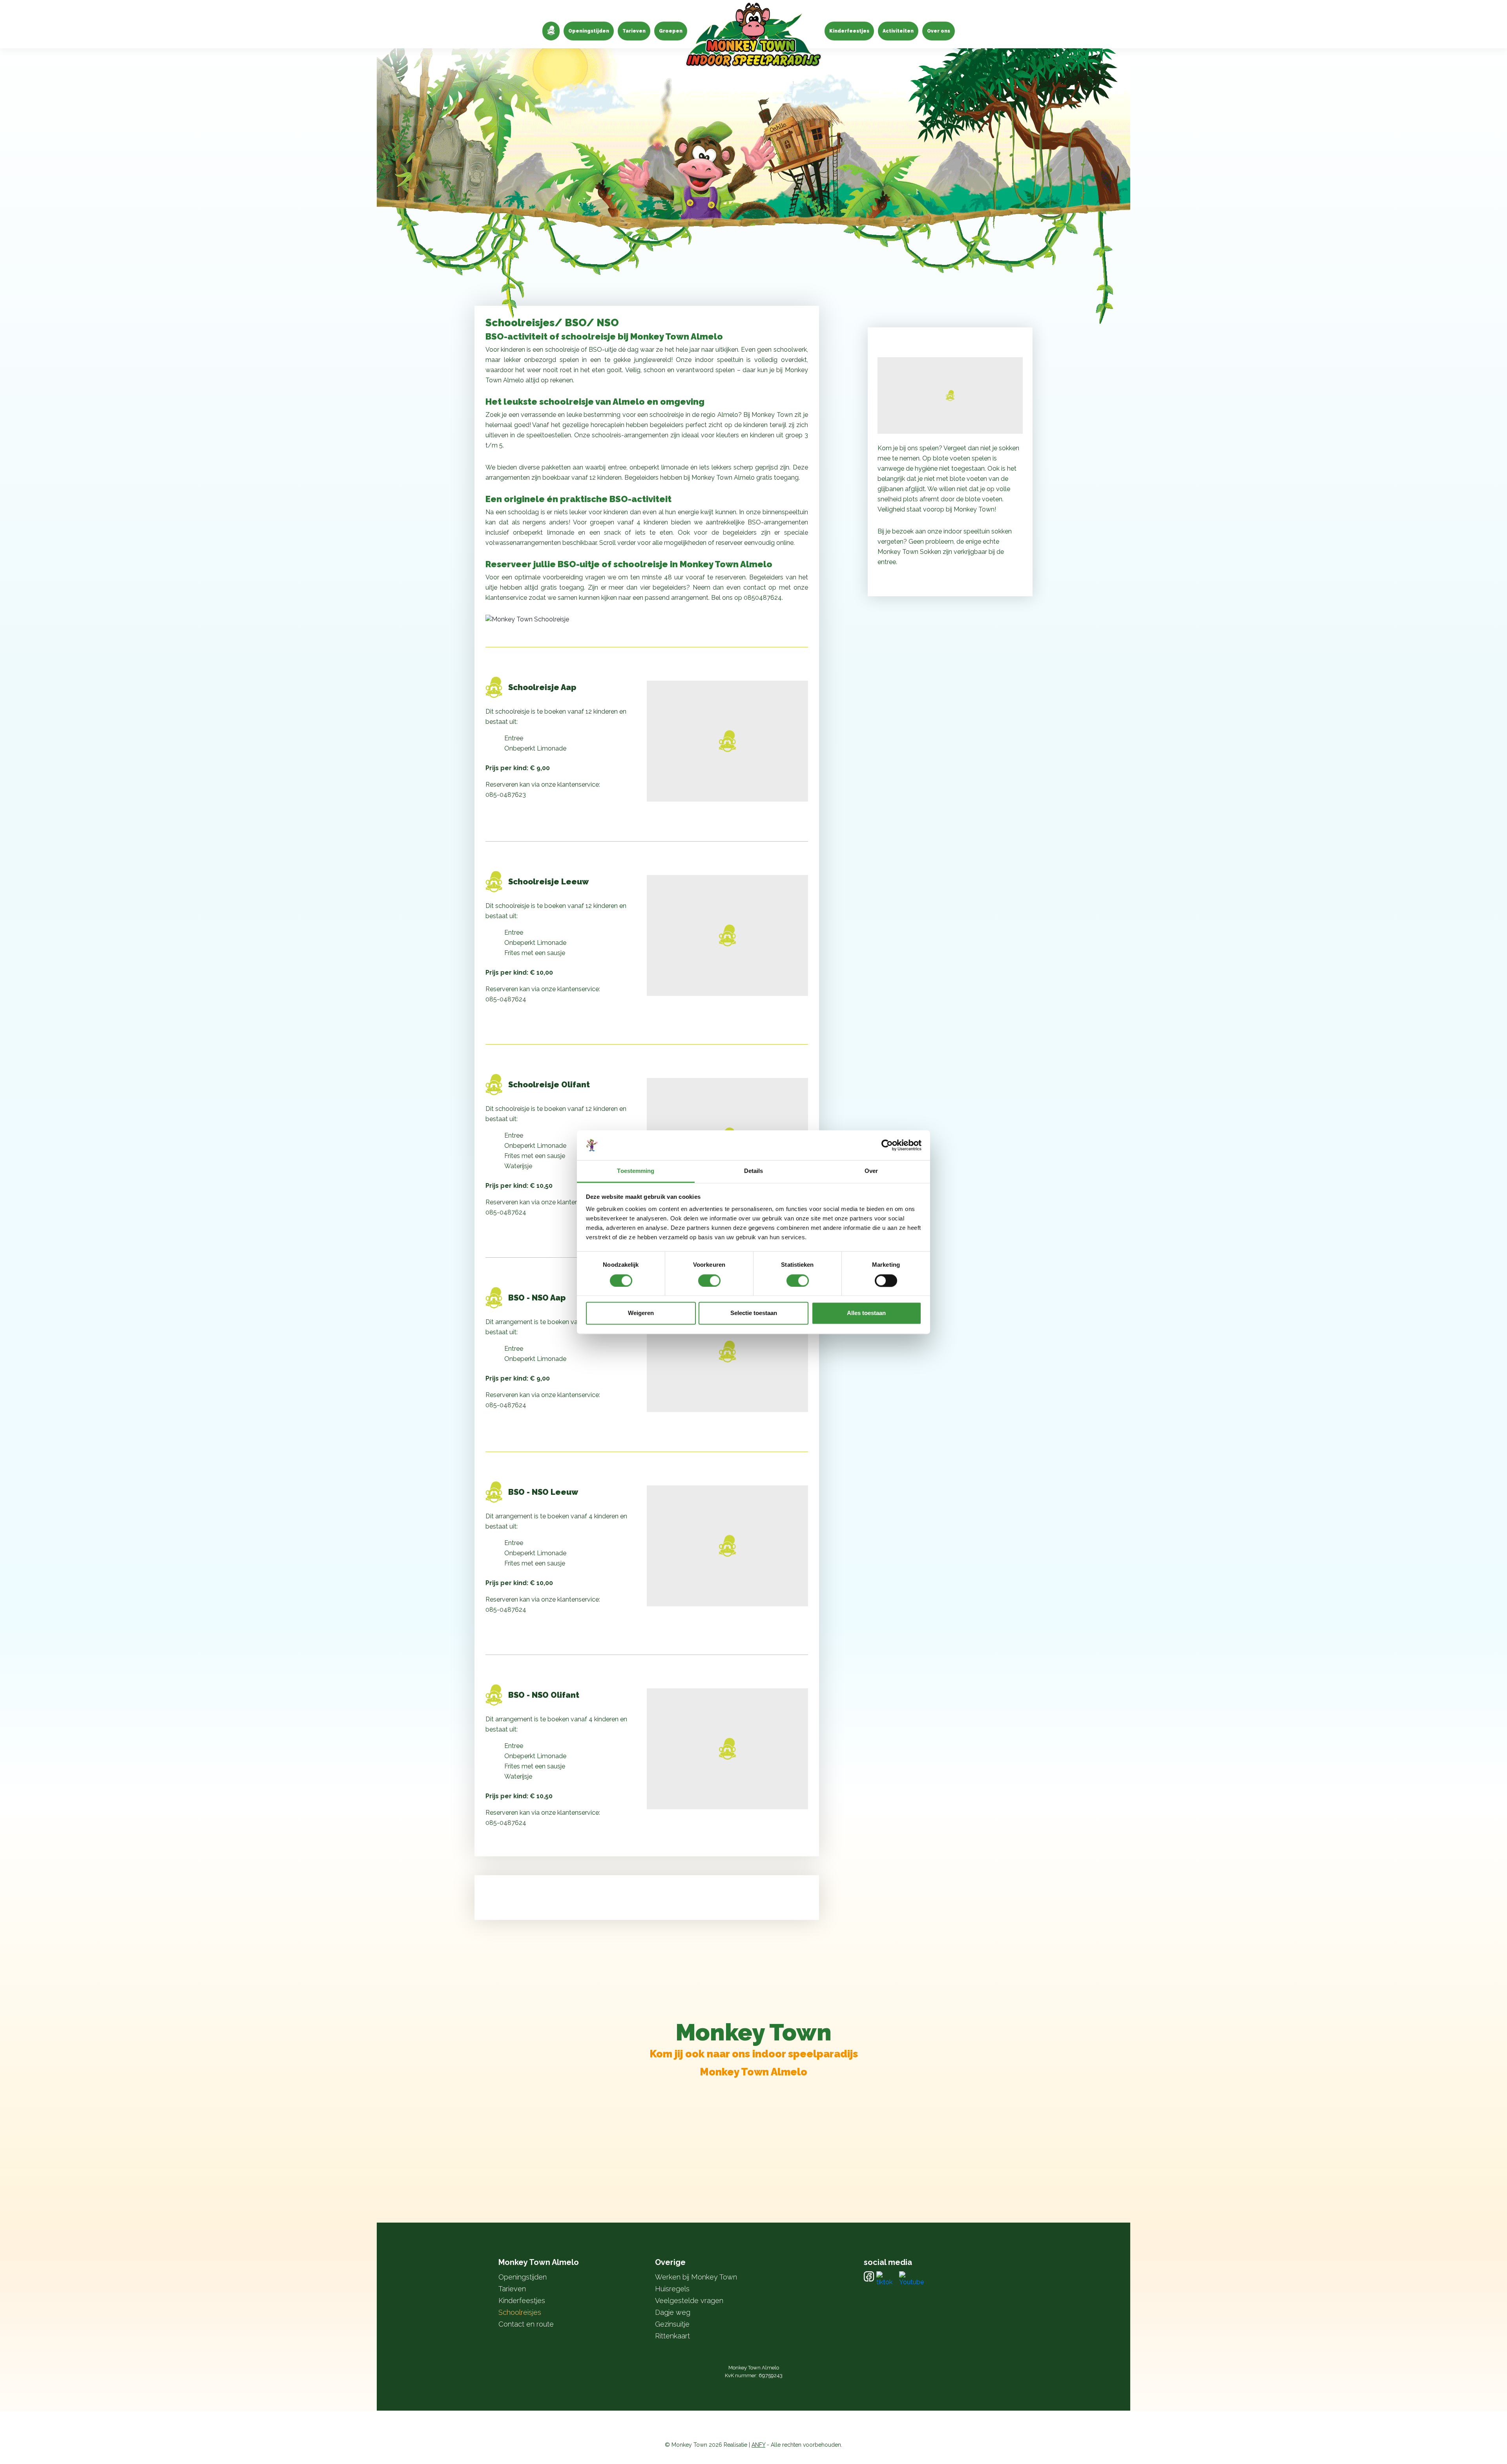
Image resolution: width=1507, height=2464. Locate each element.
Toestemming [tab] (636, 1171)
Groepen (671, 31)
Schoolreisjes (520, 2312)
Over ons (939, 31)
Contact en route (526, 2324)
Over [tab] (871, 1171)
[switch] (709, 1280)
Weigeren (641, 1313)
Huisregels (672, 2289)
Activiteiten (898, 31)
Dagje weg (673, 2312)
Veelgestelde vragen (689, 2301)
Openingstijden (589, 31)
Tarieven (634, 31)
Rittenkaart (672, 2336)
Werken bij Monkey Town (696, 2277)
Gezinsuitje (672, 2324)
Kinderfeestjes (849, 31)
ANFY (758, 2445)
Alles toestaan (866, 1313)
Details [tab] (754, 1171)
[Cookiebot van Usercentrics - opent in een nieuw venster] (887, 1145)
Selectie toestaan (754, 1313)
